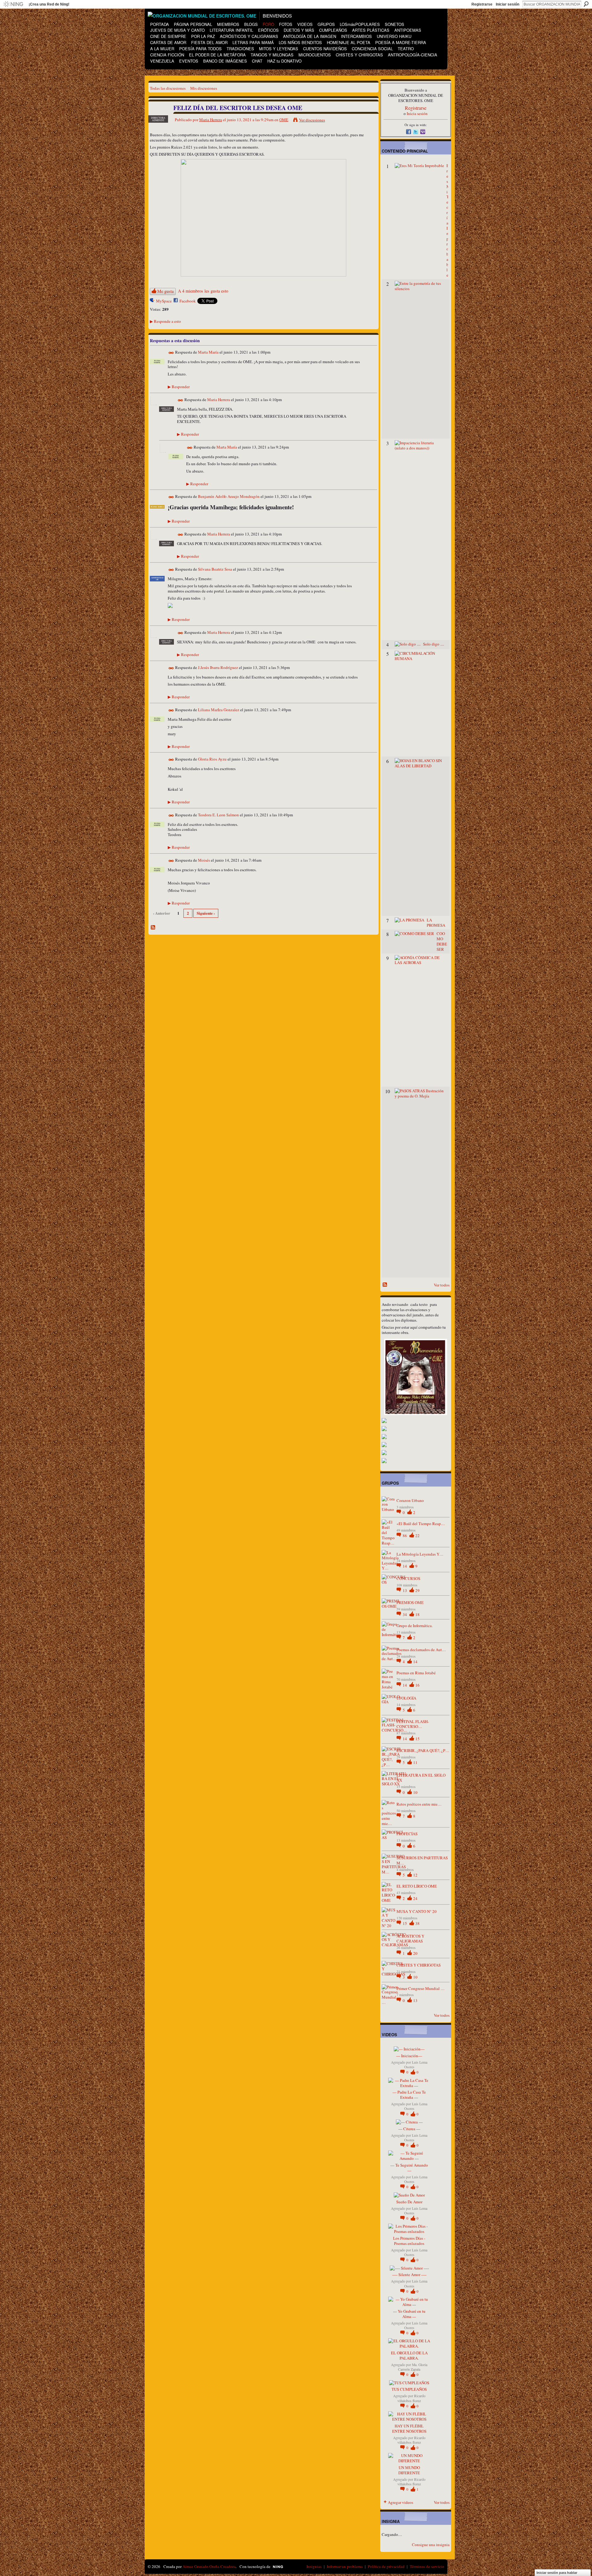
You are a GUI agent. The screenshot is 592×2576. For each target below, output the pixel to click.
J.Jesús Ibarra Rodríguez (218, 667)
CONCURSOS (408, 1578)
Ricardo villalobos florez (411, 2398)
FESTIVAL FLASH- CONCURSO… (413, 1724)
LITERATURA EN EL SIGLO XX (421, 1778)
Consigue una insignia (431, 2545)
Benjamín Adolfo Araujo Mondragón (229, 497)
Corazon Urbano (410, 1500)
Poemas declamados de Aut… (421, 1650)
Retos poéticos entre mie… (419, 1804)
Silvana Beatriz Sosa (215, 569)
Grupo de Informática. (415, 1626)
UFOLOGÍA (406, 1698)
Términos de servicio (427, 2566)
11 (415, 1762)
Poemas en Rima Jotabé (416, 1673)
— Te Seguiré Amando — (409, 2168)
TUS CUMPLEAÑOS (409, 2389)
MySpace (164, 301)
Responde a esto (165, 321)
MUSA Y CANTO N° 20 (417, 1911)
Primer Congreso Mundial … (421, 1988)
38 (417, 1923)
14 (405, 1566)
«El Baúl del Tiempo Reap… (421, 1524)
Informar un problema (345, 2566)
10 (415, 1792)
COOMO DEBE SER (442, 941)
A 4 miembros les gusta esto (203, 291)
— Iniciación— (409, 2056)
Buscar (586, 4)
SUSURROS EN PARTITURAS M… (422, 1860)
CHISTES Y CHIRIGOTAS (419, 1965)
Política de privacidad (386, 2566)
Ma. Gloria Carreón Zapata (413, 2367)
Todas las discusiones (168, 88)
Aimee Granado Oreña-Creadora (209, 2566)
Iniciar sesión (508, 4)
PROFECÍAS (407, 1834)
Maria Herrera (211, 120)
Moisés (204, 860)
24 (415, 1898)
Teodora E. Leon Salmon (218, 815)
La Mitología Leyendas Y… (420, 1554)
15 (417, 1739)
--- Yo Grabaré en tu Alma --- (409, 2314)
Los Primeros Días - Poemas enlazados (409, 2241)
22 (417, 1536)
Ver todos (442, 1285)
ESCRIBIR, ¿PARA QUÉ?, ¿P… (423, 1750)
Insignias (314, 2566)
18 (417, 1614)
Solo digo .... (434, 644)
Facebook (188, 301)
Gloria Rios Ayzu (212, 759)
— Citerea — (409, 2129)
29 (417, 1590)
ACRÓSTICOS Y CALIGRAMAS (410, 1939)
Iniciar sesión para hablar (557, 2573)
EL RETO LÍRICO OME (417, 1886)
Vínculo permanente (171, 353)
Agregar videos (401, 2502)
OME (284, 120)
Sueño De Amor (409, 2202)
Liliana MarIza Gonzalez (219, 710)
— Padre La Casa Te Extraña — (409, 2095)
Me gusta (165, 291)
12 (415, 1875)
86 (405, 1536)
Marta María (208, 352)
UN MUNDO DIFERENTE (409, 2470)
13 (405, 1590)
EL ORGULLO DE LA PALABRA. (409, 2355)
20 (415, 1953)
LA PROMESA (436, 923)
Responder (179, 387)
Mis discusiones (204, 88)
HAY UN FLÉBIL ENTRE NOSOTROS (409, 2428)
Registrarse (482, 4)
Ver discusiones (312, 120)
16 (417, 1685)
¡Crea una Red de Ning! (49, 4)
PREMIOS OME (410, 1602)
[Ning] (13, 4)
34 (405, 1614)
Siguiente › (206, 913)
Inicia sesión (417, 113)
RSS (153, 928)
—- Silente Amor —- (409, 2275)
